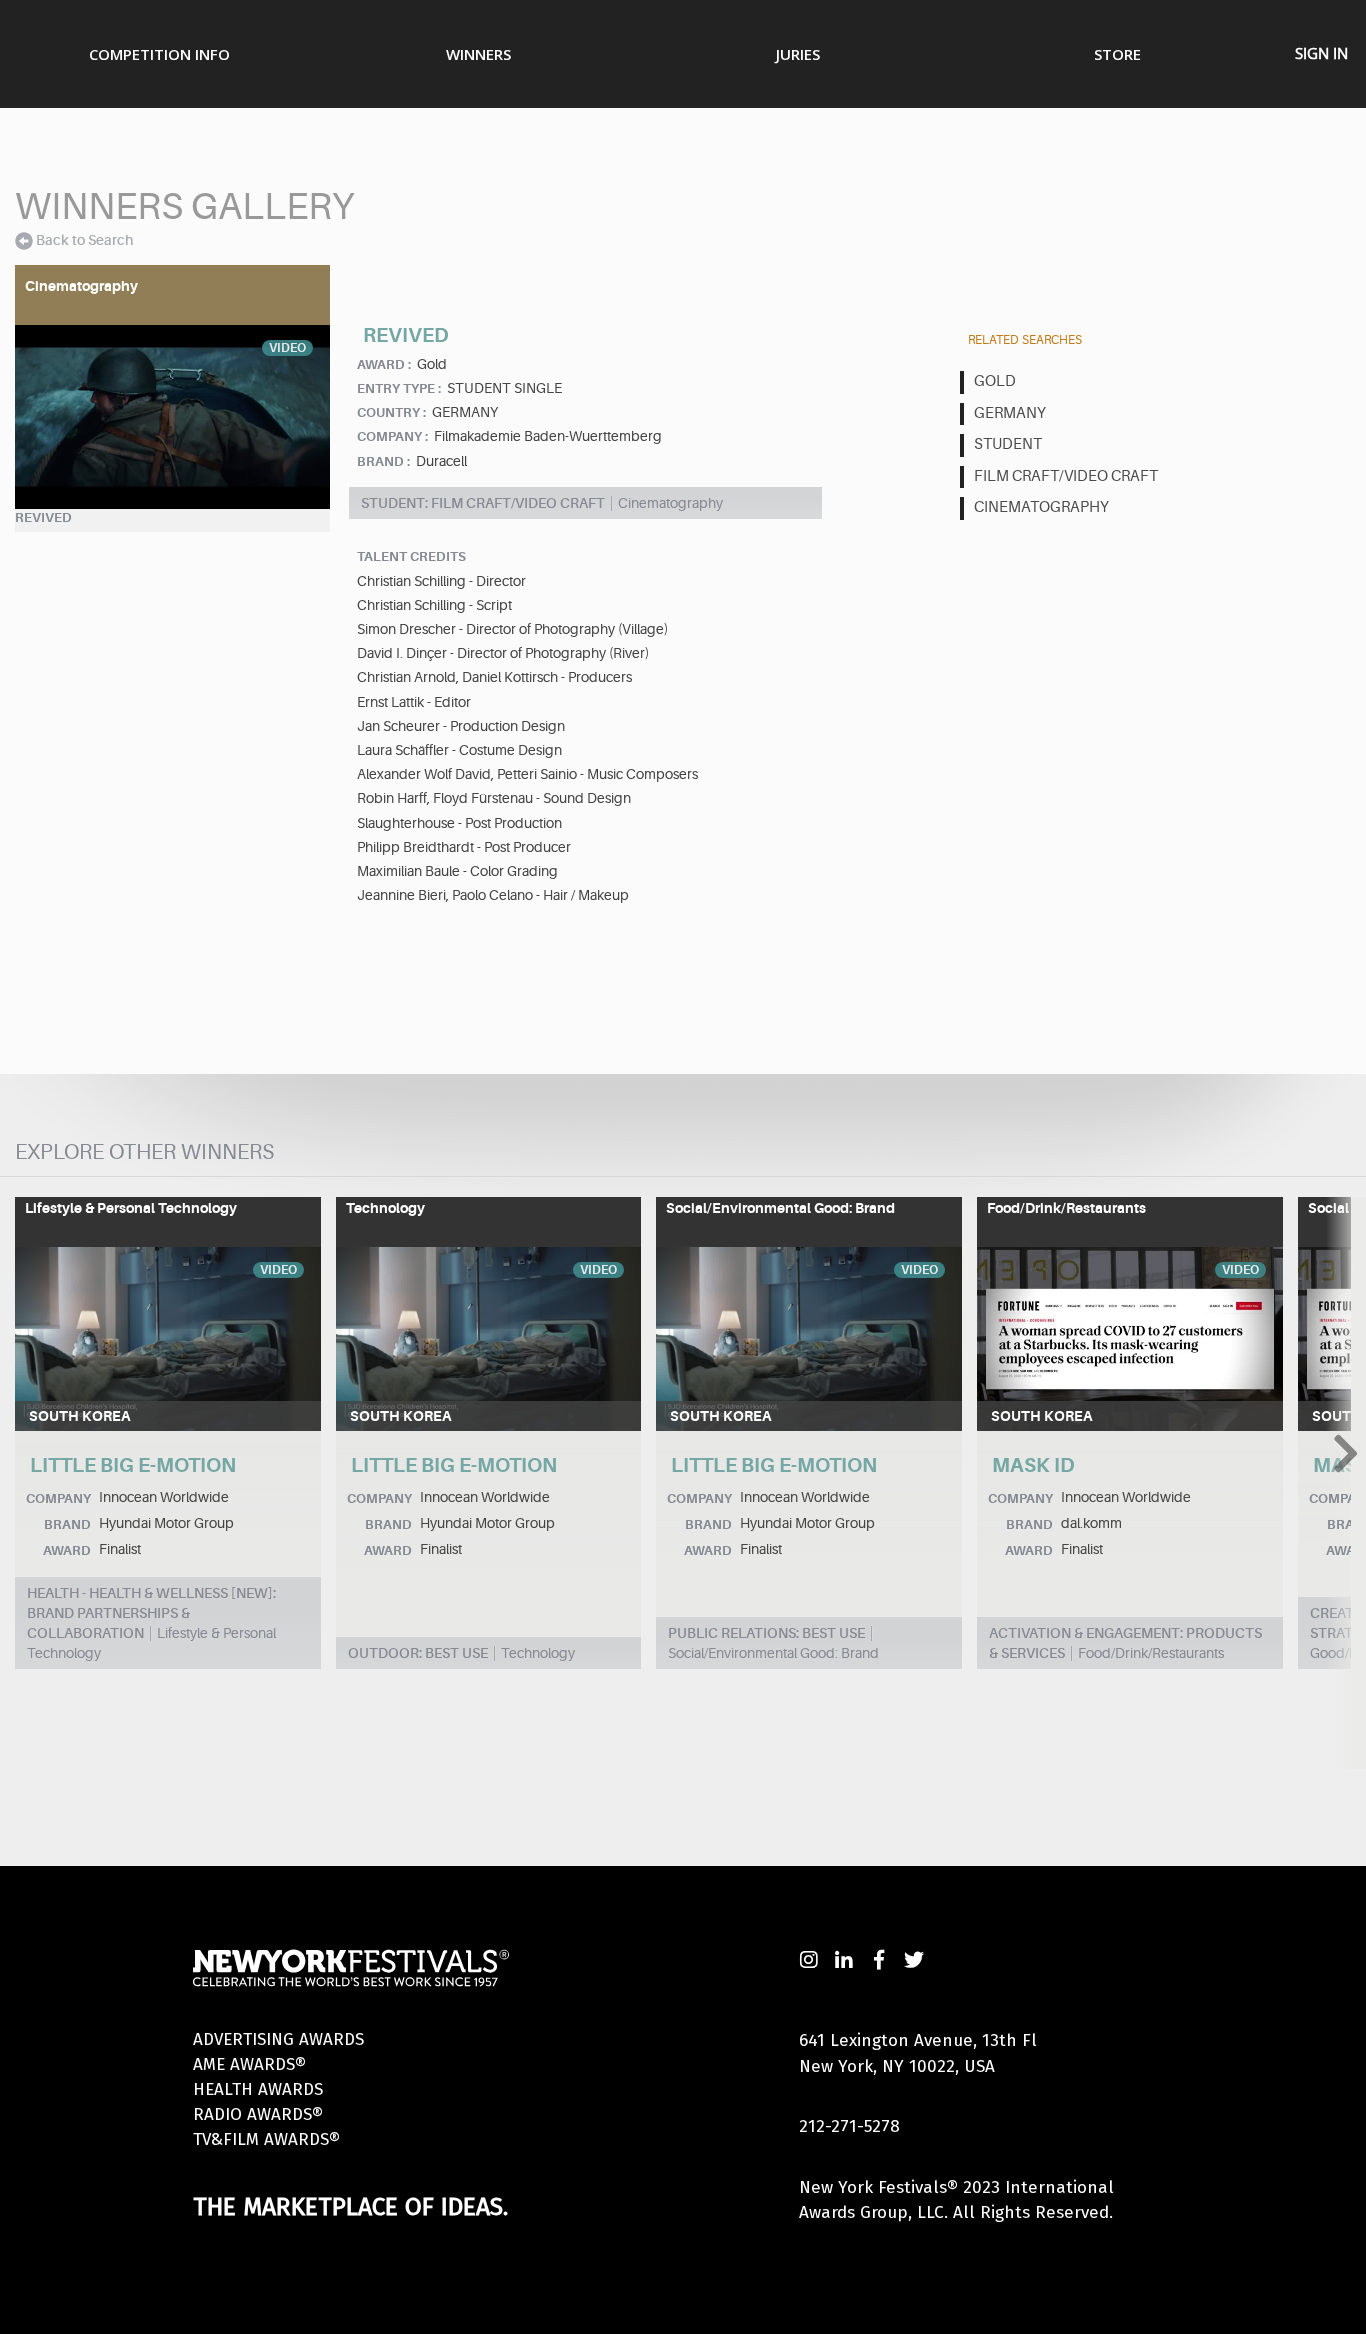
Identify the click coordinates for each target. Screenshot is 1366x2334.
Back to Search (84, 240)
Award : (384, 364)
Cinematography (1041, 507)
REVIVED (43, 517)
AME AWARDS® (249, 2064)
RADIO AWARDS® (258, 2114)
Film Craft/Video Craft (1066, 476)
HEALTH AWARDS (258, 2089)
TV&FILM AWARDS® (266, 2139)
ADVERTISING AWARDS (278, 2039)
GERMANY (1010, 413)
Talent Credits (411, 556)
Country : (391, 412)
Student (1008, 444)
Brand (67, 1524)
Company (58, 1498)
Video (287, 348)
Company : (392, 436)
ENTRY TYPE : (399, 388)
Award (67, 1550)
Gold (995, 381)
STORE (1117, 54)
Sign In (1321, 53)
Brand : (383, 461)
